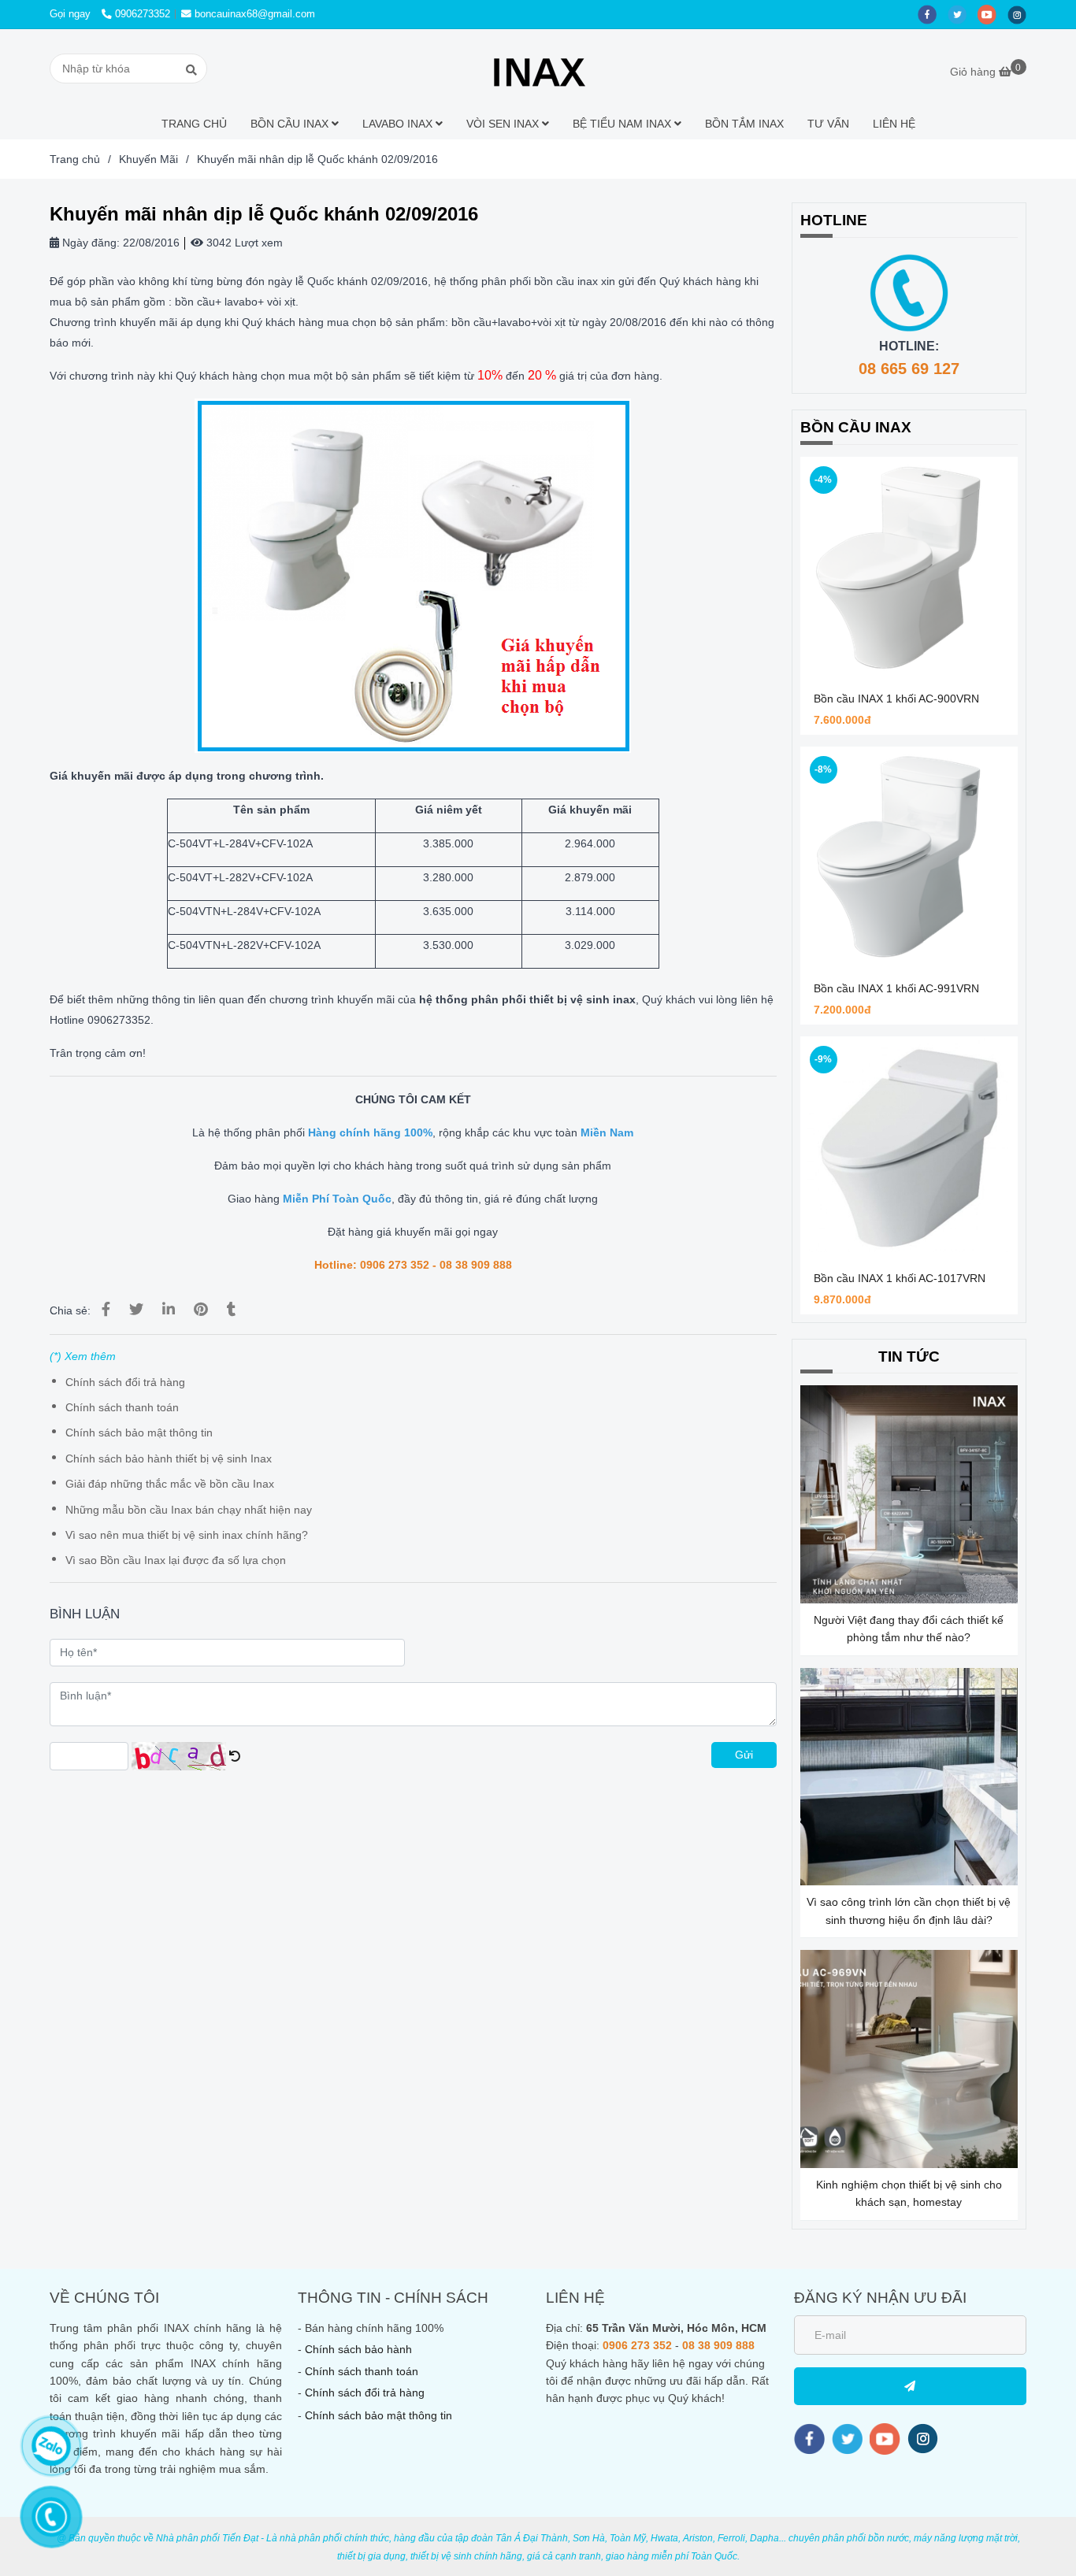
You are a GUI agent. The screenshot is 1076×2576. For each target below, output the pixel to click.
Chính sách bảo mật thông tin (139, 1433)
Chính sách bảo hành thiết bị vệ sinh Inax (169, 1458)
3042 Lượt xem (243, 243)
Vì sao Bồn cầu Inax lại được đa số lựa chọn (176, 1560)
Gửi (744, 1755)
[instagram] (1021, 14)
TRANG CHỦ (194, 124)
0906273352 (143, 14)
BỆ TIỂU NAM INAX (623, 124)
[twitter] (963, 14)
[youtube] (993, 14)
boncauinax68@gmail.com (255, 14)
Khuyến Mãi (148, 159)
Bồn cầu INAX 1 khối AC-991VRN (896, 988)
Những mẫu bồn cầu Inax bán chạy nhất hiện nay (189, 1510)
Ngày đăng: (89, 243)
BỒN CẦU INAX (291, 124)
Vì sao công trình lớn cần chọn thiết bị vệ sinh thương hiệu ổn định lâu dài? (909, 1911)
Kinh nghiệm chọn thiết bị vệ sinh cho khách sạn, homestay (909, 2193)
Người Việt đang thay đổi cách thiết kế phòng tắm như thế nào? (909, 1629)
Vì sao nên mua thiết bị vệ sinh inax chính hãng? (187, 1535)
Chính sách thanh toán (122, 1407)
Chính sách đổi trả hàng (125, 1382)
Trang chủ (75, 159)
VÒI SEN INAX (504, 124)
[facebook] (933, 14)
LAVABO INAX (399, 124)
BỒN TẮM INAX (744, 124)
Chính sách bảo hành (358, 2349)
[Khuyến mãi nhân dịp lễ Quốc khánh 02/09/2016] (538, 69)
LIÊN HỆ (894, 124)
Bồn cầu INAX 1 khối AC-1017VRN (900, 1278)
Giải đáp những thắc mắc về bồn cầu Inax (170, 1484)
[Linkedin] (169, 1310)
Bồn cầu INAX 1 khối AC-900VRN (896, 699)
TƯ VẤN (828, 124)
